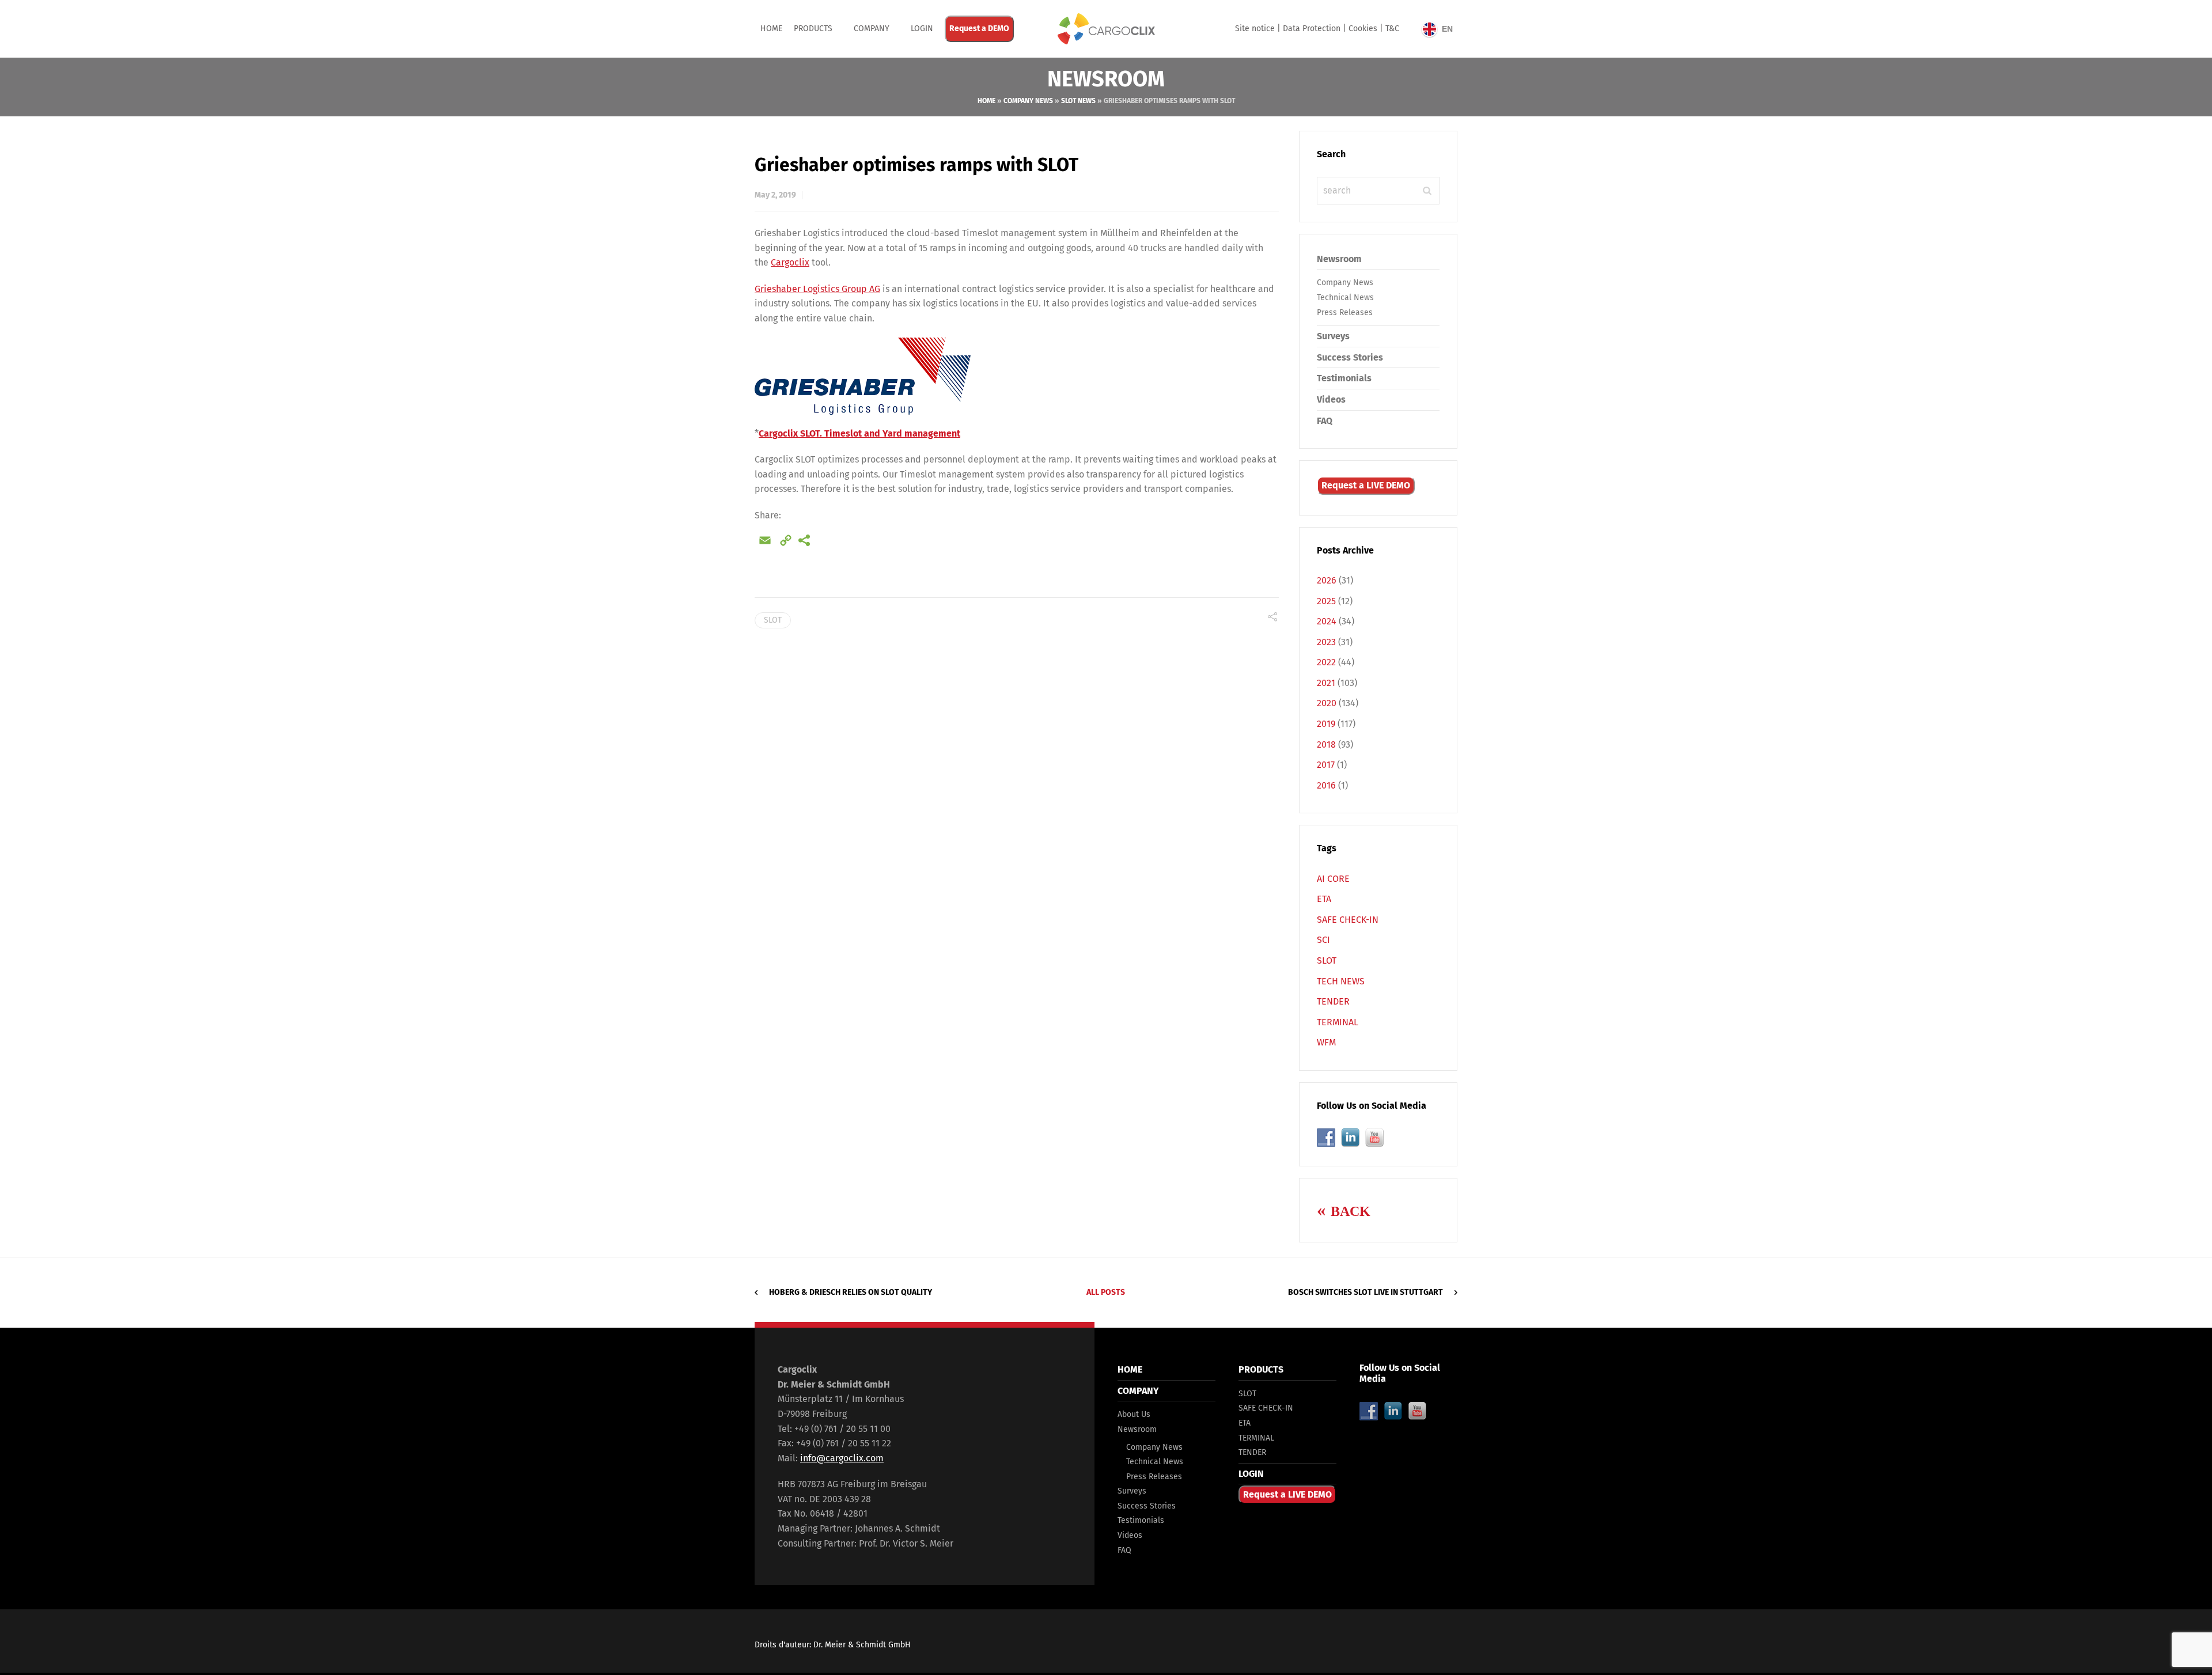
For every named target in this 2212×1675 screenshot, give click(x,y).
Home (771, 29)
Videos (1331, 399)
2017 (1326, 765)
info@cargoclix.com (842, 1458)
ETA (1324, 899)
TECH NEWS (1341, 981)
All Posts (1106, 1292)
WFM (1326, 1042)
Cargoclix (790, 262)
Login (922, 29)
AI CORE (1333, 879)
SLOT (773, 620)
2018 (1326, 744)
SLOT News (1078, 101)
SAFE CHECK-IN (1348, 920)
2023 (1326, 642)
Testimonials (1344, 378)
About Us (1134, 1414)
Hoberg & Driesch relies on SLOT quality (851, 1292)
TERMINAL (1338, 1022)
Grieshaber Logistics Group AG (817, 289)
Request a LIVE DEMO (1366, 485)
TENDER (1333, 1001)
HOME (1130, 1369)
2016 (1326, 785)
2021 (1326, 683)
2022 (1326, 662)
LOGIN (1251, 1474)
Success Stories (1350, 357)
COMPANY (872, 29)
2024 (1327, 621)
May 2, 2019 (775, 195)
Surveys (1333, 336)
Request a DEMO (979, 29)
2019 (1326, 724)
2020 (1327, 703)
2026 (1327, 580)
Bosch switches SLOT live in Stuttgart (1366, 1292)
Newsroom (1339, 259)
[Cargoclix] (1106, 29)
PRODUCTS (813, 29)
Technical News (1345, 298)
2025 (1326, 601)
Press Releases (1345, 312)
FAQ (1325, 421)
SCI (1323, 940)
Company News (1028, 101)
